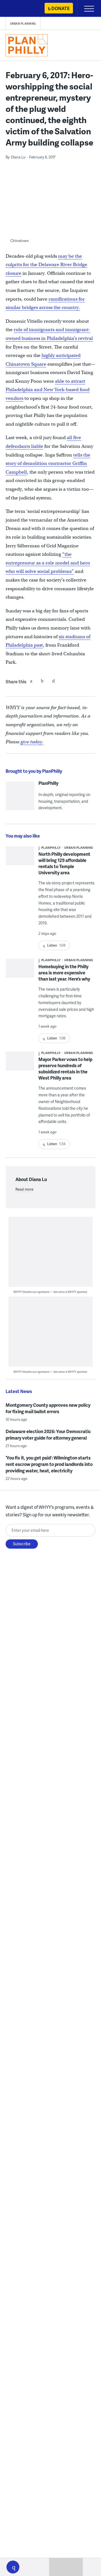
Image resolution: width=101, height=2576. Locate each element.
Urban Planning (23, 24)
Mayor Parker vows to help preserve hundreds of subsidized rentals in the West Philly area (65, 1068)
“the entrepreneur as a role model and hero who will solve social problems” (48, 563)
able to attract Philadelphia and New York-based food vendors (48, 390)
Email (54, 681)
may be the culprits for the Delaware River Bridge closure (46, 265)
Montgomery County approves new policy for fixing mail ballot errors (48, 1408)
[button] (13, 2567)
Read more (24, 1189)
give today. (32, 742)
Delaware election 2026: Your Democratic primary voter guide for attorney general (48, 1435)
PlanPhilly (48, 783)
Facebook (31, 681)
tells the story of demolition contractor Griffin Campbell (48, 463)
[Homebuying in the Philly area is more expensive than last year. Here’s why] (20, 974)
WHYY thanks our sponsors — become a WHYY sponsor (50, 1292)
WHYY (21, 9)
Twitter (42, 681)
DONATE (60, 8)
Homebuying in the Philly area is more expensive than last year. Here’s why (64, 973)
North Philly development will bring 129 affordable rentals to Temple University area (64, 863)
